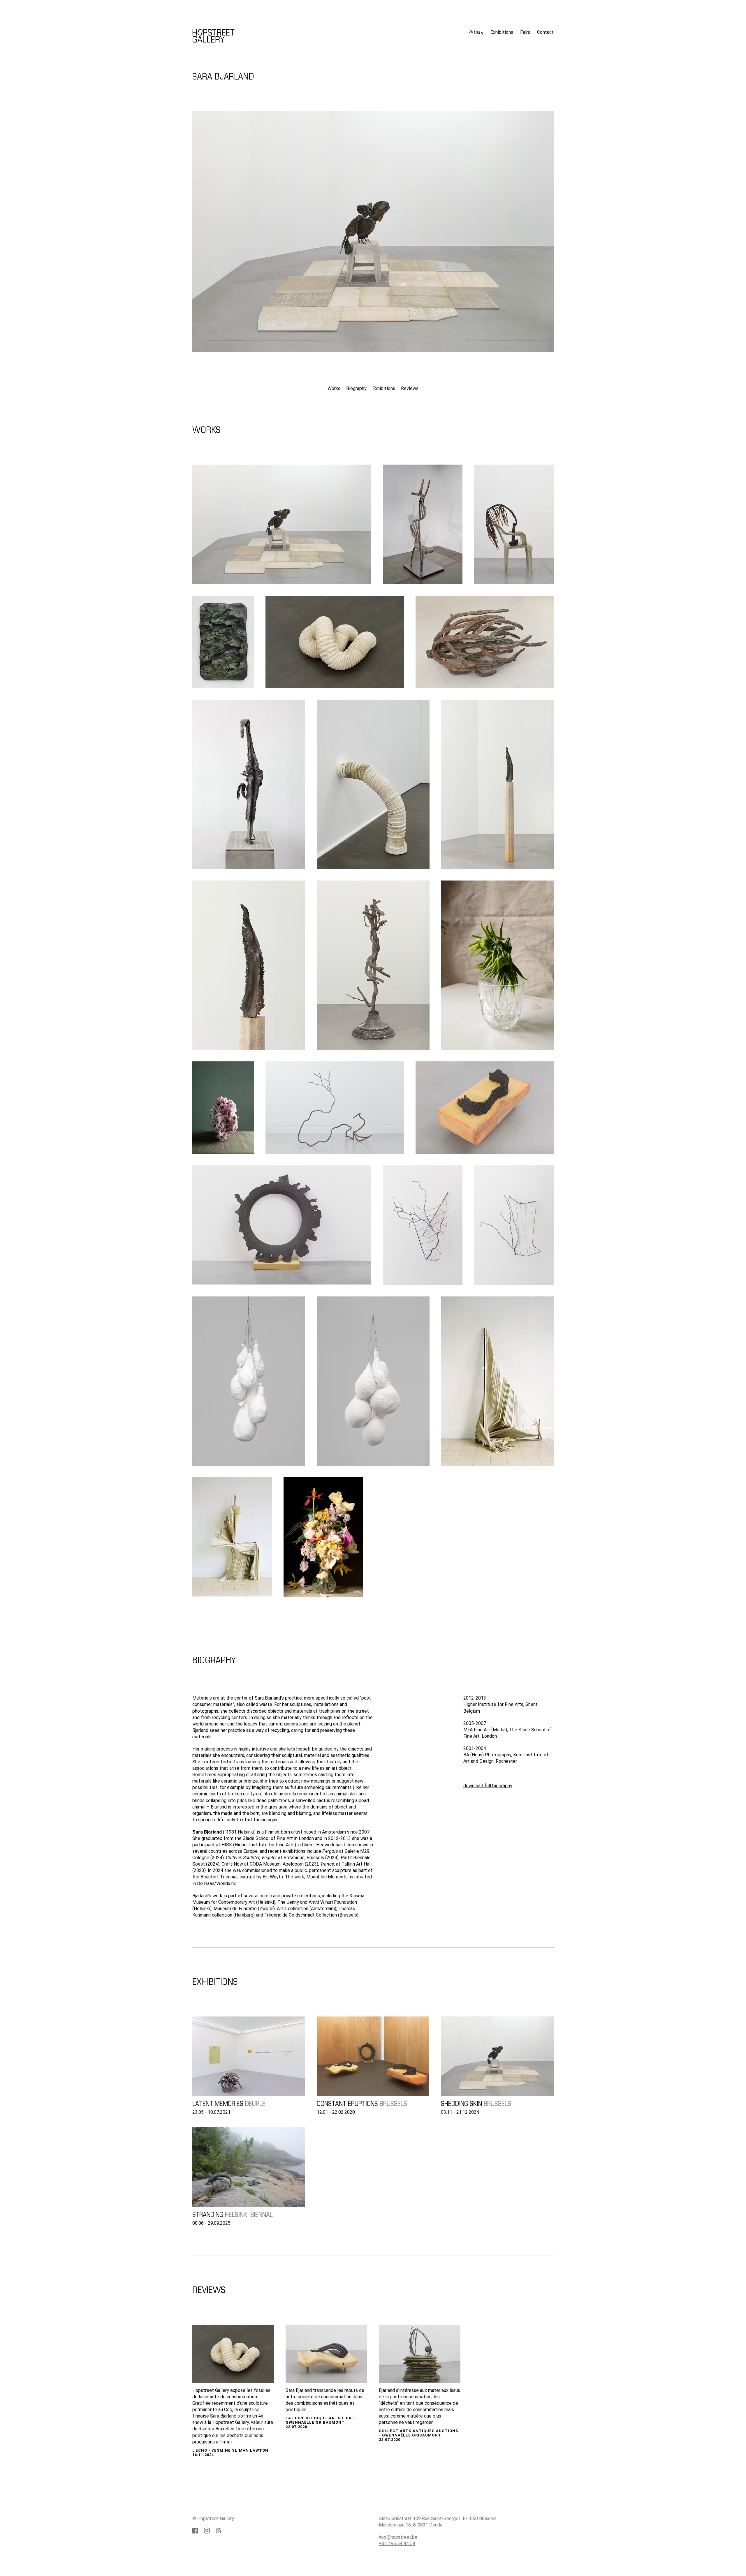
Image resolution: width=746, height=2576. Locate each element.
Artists (476, 32)
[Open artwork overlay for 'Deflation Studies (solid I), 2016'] (373, 1381)
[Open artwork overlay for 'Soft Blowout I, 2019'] (485, 1108)
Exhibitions (502, 32)
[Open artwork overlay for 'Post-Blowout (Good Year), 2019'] (282, 1225)
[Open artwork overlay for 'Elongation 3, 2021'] (335, 1108)
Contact (545, 32)
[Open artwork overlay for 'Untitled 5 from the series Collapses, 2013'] (232, 1537)
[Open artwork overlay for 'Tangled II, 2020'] (514, 1225)
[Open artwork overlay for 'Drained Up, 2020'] (498, 784)
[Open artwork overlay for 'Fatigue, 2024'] (514, 524)
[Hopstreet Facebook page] (195, 2531)
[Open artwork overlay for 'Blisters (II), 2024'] (223, 642)
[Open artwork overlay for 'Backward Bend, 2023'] (423, 524)
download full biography (488, 1786)
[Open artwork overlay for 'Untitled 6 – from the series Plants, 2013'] (223, 1108)
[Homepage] (117, 18)
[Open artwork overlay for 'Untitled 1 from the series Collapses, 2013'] (498, 1381)
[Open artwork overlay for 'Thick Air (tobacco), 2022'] (335, 642)
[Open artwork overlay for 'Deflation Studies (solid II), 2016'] (249, 1381)
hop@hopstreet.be (398, 2537)
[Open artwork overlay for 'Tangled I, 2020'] (423, 1225)
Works (334, 388)
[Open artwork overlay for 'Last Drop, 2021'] (485, 642)
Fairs (525, 32)
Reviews (410, 388)
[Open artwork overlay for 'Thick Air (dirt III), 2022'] (373, 784)
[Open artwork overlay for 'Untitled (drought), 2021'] (249, 784)
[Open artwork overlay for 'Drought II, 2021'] (282, 524)
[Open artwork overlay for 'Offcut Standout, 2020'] (373, 965)
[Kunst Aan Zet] (219, 2531)
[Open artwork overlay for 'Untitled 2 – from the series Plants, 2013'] (498, 965)
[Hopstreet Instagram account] (207, 2531)
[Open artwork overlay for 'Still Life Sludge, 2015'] (323, 1537)
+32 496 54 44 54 (397, 2544)
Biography (356, 388)
